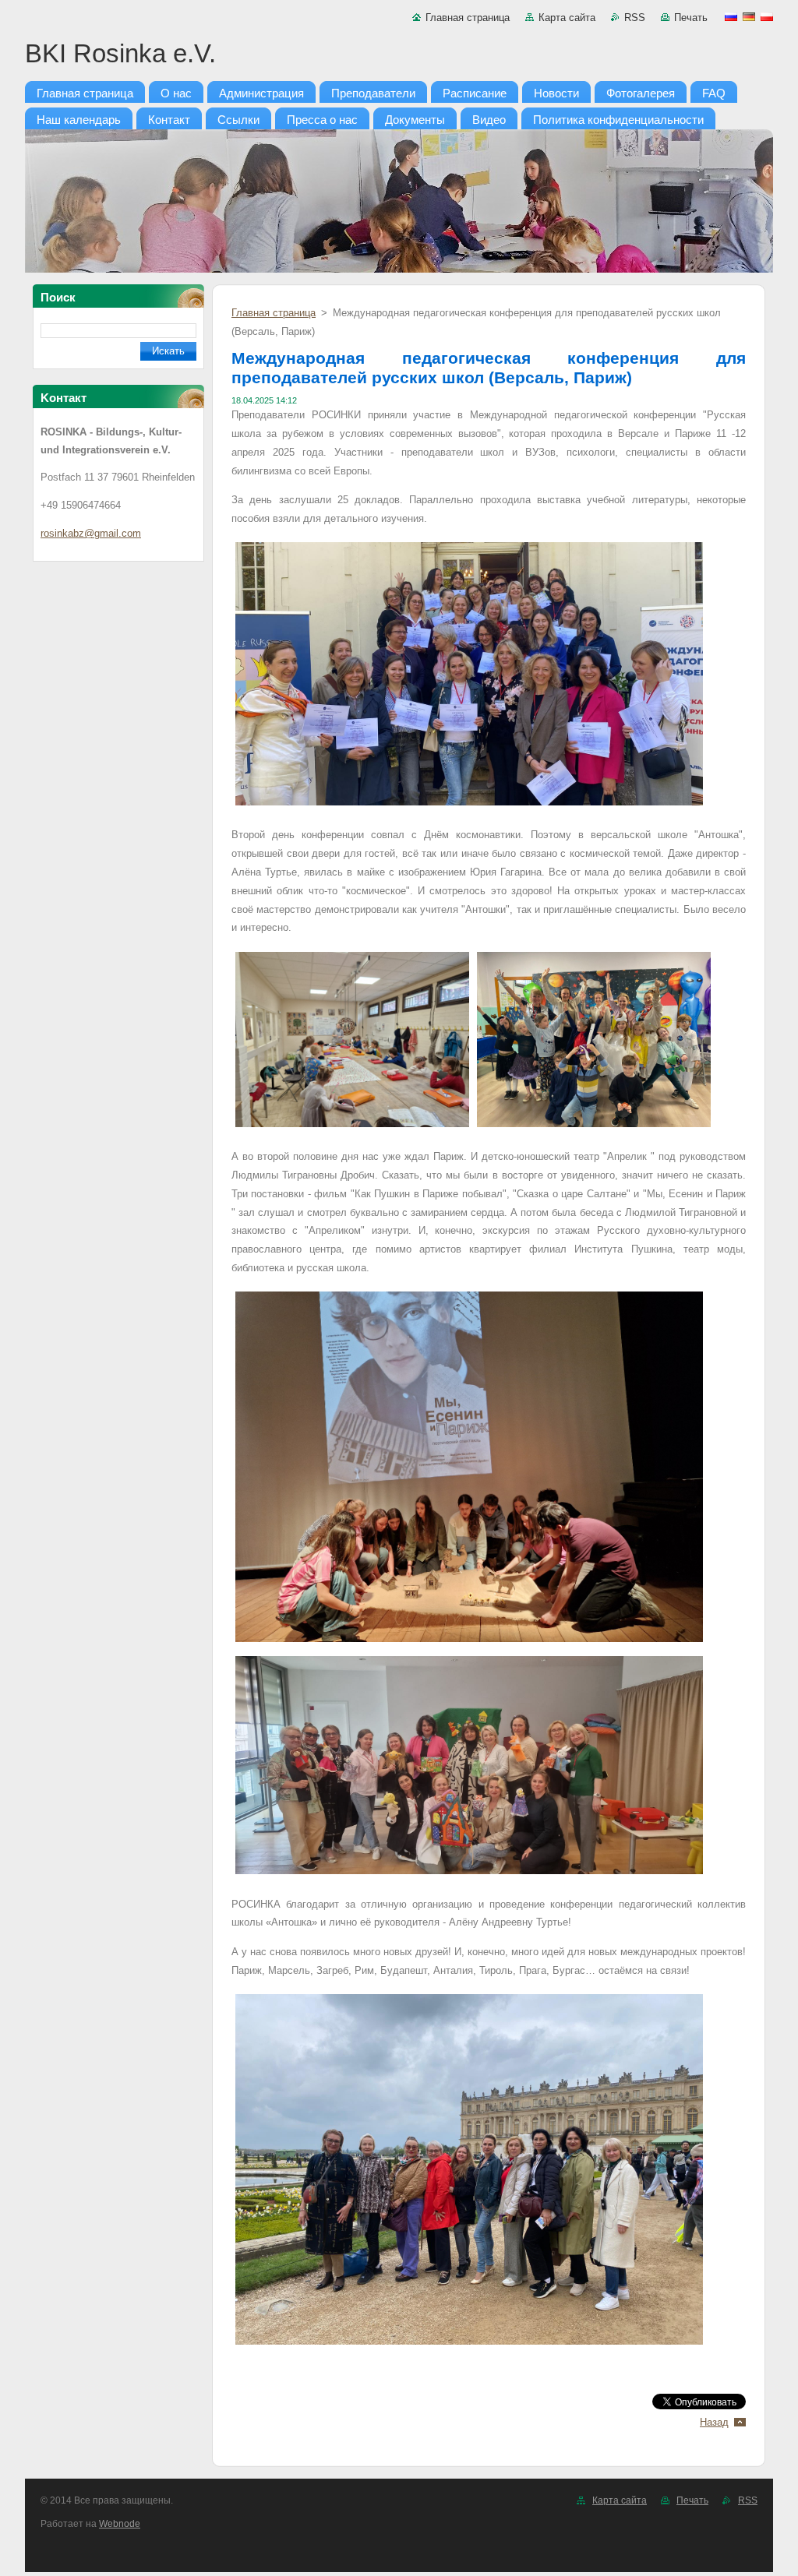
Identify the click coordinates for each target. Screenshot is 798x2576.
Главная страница (468, 18)
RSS (635, 18)
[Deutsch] (749, 16)
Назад (714, 2422)
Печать (691, 18)
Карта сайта (567, 18)
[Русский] (731, 16)
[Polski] (767, 16)
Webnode (120, 2524)
